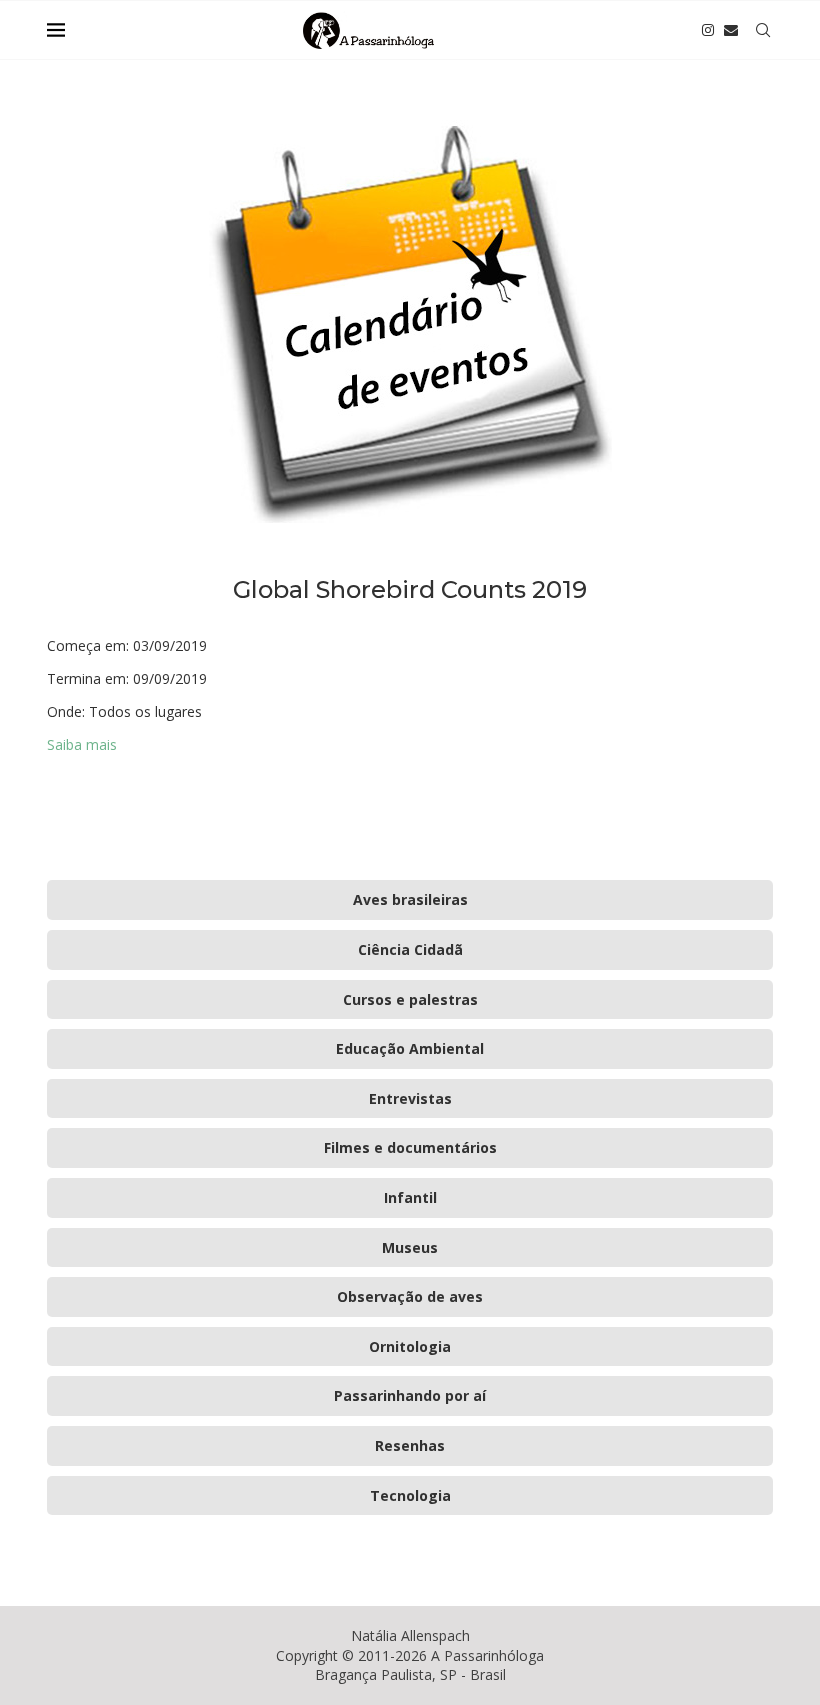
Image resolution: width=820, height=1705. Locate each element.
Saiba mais (82, 744)
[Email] (731, 30)
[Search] (763, 30)
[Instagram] (708, 30)
